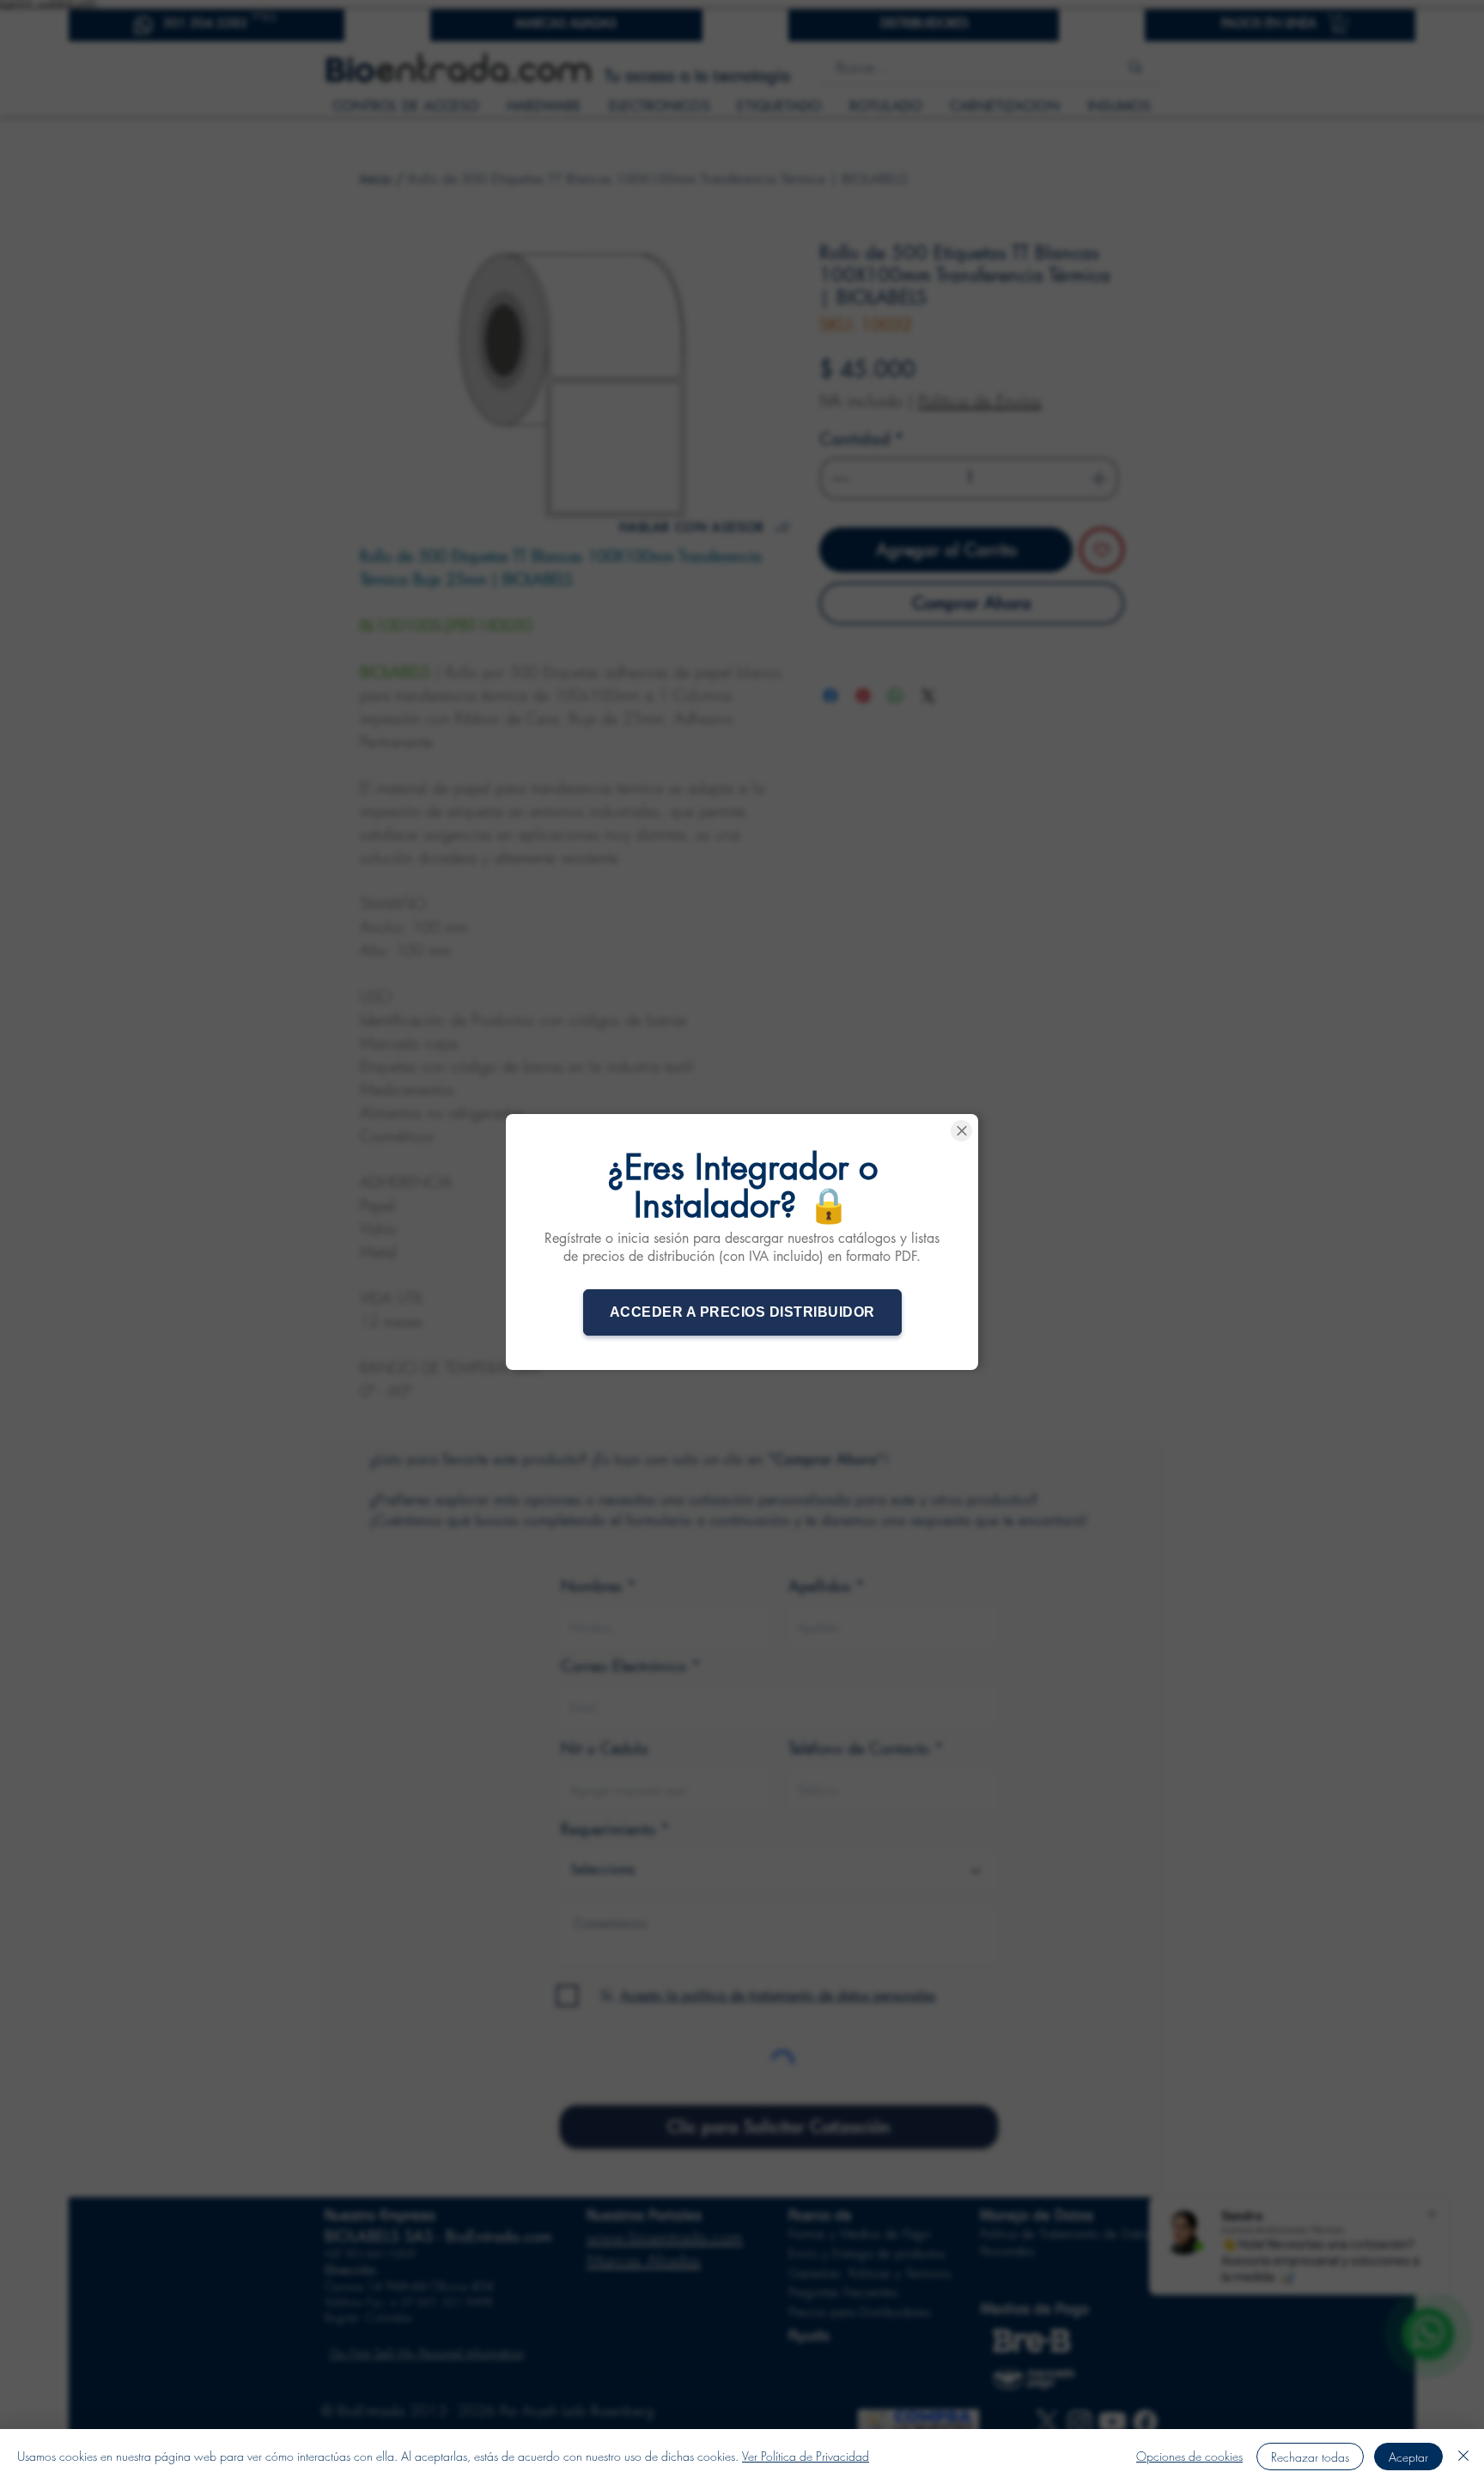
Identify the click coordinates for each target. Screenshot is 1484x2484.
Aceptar (1408, 2457)
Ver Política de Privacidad (806, 2456)
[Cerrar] (1463, 2457)
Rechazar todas (1310, 2457)
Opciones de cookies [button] (1189, 2456)
